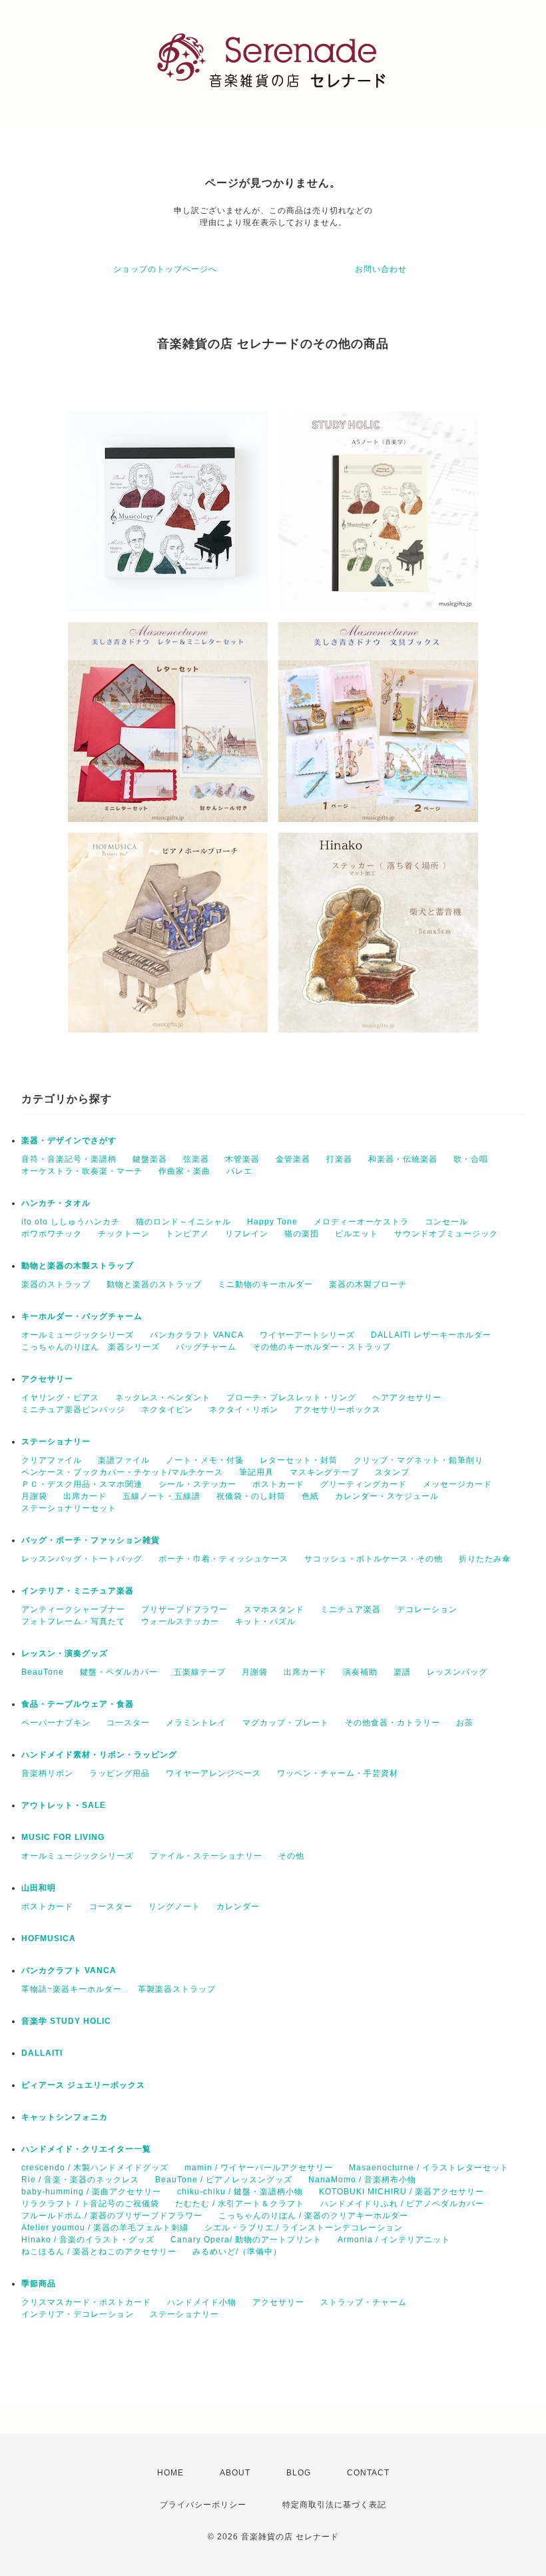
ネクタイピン (167, 1410)
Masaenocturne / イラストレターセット (429, 2168)
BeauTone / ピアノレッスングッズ (224, 2180)
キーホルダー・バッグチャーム (82, 1316)
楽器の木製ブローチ (368, 1284)
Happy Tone (272, 1222)
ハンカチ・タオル (56, 1203)
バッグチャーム (206, 1347)
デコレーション (427, 1609)
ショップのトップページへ (165, 269)
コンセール (446, 1222)
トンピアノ (187, 1234)
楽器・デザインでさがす (69, 1140)
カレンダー (238, 1907)
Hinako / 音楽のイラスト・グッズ (88, 2240)
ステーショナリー (56, 1442)
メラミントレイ (196, 1723)
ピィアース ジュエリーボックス (83, 2085)
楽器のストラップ (56, 1284)
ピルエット (357, 1234)
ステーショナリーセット (69, 1508)
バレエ (239, 1171)
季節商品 (39, 2284)
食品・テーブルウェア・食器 (78, 1704)
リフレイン (247, 1234)
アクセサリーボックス (338, 1410)
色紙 (310, 1496)
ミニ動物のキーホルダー (265, 1284)
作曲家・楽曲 (184, 1171)
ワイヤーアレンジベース (213, 1773)
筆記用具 (256, 1472)
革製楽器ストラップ (177, 1989)
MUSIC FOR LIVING (63, 1837)
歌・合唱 (471, 1159)
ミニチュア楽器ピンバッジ (73, 1410)
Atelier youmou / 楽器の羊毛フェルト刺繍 (105, 2228)
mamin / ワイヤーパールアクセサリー (259, 2168)
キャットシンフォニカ (65, 2117)
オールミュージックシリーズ (78, 1335)
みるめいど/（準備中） (237, 2252)
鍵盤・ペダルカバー (119, 1672)
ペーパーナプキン (56, 1723)
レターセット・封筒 (299, 1460)
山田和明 (39, 1888)
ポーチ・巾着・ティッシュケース (223, 1559)
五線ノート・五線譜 (161, 1496)
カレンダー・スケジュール (387, 1496)
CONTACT (368, 2473)
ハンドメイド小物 (202, 2302)
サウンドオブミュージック (446, 1234)
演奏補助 (360, 1672)
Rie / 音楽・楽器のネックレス (80, 2180)
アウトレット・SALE (64, 1805)
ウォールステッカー (180, 1621)
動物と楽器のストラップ (154, 1284)
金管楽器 (293, 1159)
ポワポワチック (52, 1234)
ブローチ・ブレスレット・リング (291, 1398)
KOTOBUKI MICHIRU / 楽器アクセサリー (402, 2192)
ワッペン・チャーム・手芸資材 (338, 1773)
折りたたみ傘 (485, 1559)
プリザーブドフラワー (184, 1609)
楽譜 (402, 1672)
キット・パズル (265, 1621)
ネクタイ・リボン (244, 1410)
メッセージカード (457, 1484)
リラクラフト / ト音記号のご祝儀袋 (90, 2204)
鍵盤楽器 (150, 1159)
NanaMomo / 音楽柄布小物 (362, 2180)
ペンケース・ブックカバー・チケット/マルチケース (122, 1472)
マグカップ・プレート (286, 1723)
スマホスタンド (274, 1609)
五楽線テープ (200, 1672)
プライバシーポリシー (203, 2505)
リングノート (174, 1907)
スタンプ (392, 1472)
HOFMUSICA (49, 1938)
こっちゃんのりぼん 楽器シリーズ (91, 1347)
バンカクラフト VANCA (197, 1335)
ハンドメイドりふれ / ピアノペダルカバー (402, 2204)
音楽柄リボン (47, 1773)
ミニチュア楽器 (351, 1609)
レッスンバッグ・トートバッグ (82, 1559)
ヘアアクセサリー (407, 1398)
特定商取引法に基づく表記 (334, 2505)
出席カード (85, 1496)
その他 (291, 1856)
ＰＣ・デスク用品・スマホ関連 (82, 1484)
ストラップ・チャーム (364, 2302)
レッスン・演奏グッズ (65, 1653)
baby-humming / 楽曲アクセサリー (91, 2192)
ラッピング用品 (120, 1773)
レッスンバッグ (457, 1672)
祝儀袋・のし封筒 (251, 1496)
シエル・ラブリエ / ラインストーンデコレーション (304, 2228)
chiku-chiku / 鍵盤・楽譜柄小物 (240, 2192)
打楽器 (339, 1159)
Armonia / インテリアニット (394, 2240)
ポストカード (278, 1484)
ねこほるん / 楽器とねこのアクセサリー (99, 2252)
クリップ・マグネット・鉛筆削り (418, 1460)
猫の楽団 (302, 1234)
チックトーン (124, 1234)
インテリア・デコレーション (78, 2314)
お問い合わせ (381, 269)
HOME (170, 2473)
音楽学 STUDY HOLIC (66, 2021)
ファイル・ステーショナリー (206, 1856)
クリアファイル (52, 1460)
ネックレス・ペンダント (163, 1398)
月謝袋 (34, 1496)
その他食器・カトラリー (393, 1723)
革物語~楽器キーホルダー (72, 1989)
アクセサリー (47, 1379)
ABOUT (235, 2473)
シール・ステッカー (197, 1484)
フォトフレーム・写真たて (73, 1621)
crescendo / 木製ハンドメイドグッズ (95, 2168)
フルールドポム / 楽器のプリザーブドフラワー (112, 2216)
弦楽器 (196, 1159)
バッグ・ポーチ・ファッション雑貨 (91, 1540)
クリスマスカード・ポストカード (86, 2302)
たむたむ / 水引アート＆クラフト (240, 2204)
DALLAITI (42, 2053)
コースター (128, 1723)
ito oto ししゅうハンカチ (71, 1222)
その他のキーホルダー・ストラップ (322, 1347)
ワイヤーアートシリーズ (307, 1335)
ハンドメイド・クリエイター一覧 (86, 2149)
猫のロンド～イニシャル (183, 1222)
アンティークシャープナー (73, 1609)
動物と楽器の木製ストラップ (78, 1266)
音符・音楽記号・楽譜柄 (69, 1159)
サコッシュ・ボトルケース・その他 (374, 1559)
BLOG (299, 2473)
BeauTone (43, 1672)
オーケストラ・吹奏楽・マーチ (82, 1171)
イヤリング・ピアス (60, 1398)
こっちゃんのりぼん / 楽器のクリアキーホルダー (313, 2216)
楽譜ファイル (124, 1460)
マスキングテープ (324, 1472)
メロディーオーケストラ (361, 1222)
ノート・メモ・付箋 (205, 1460)
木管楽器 (242, 1159)
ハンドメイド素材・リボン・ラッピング (99, 1755)
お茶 (465, 1723)
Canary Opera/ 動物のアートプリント (246, 2240)
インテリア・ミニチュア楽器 (78, 1591)
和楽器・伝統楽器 (403, 1159)
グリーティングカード (364, 1484)
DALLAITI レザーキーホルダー (431, 1335)
